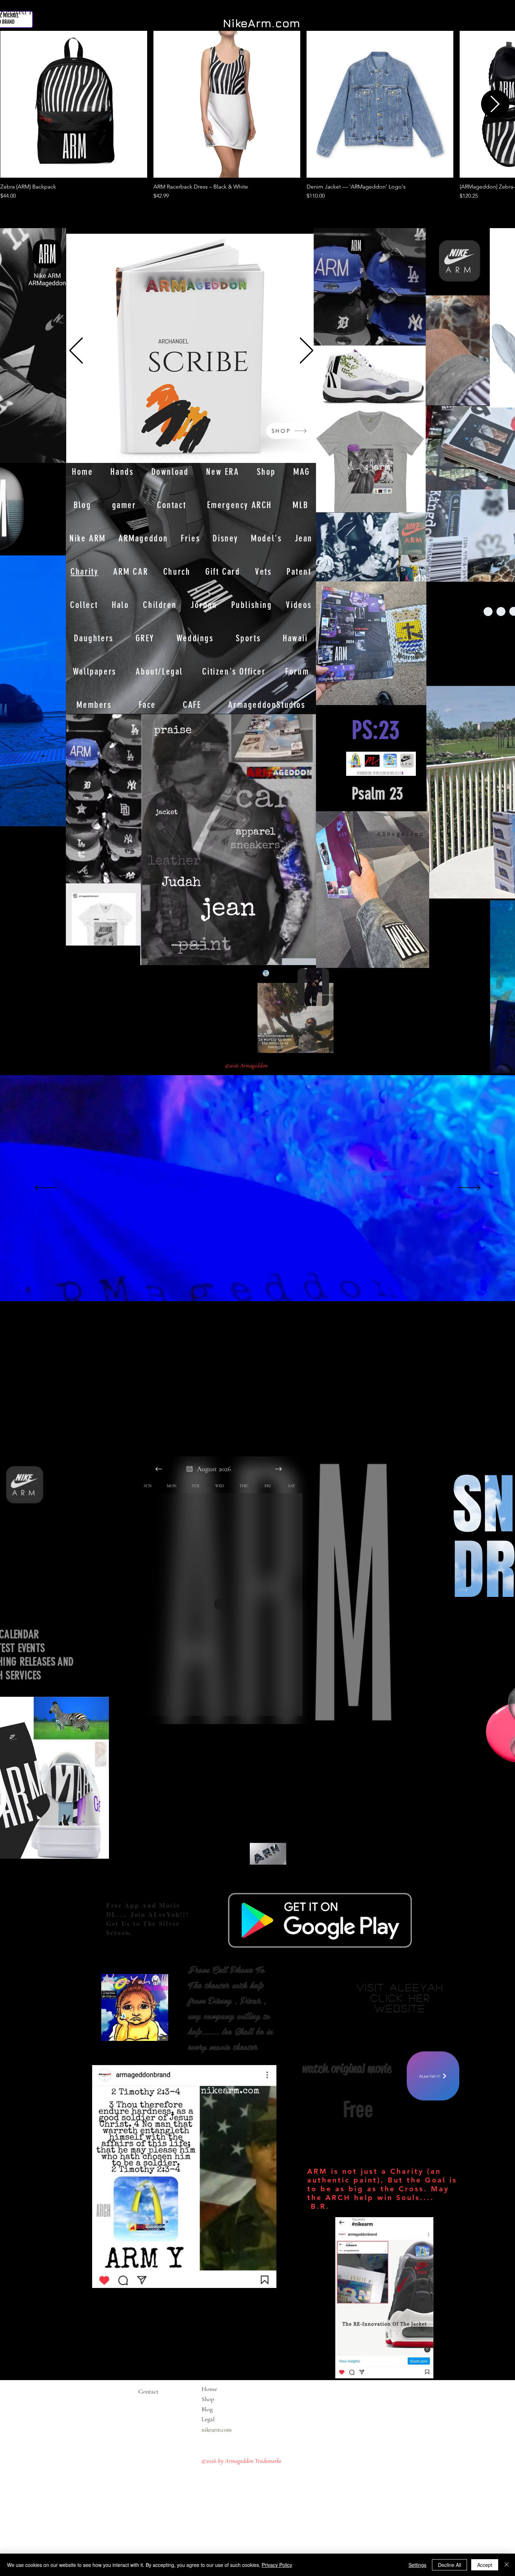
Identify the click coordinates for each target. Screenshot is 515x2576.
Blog (207, 2409)
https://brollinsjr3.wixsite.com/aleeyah (392, 2028)
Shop (208, 2399)
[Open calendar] (190, 1469)
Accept (485, 2565)
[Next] (307, 351)
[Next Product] (495, 104)
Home (209, 2389)
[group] (257, 115)
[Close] (507, 2565)
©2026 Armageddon (247, 1065)
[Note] (100, 262)
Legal (222, 2419)
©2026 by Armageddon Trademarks (241, 2461)
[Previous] (76, 351)
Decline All (449, 2565)
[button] (57, 819)
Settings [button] (417, 2565)
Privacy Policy (277, 2565)
